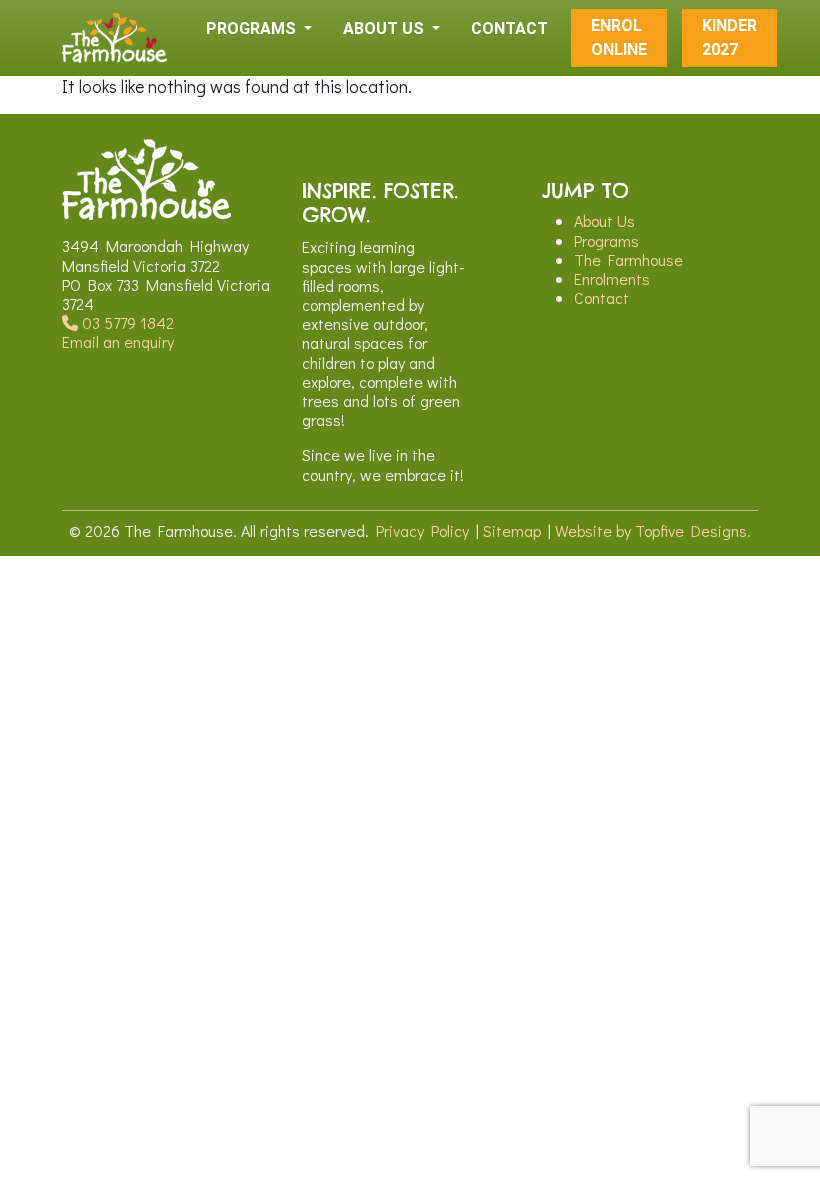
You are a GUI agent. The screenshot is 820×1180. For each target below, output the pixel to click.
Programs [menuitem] (253, 28)
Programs (606, 240)
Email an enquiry (118, 341)
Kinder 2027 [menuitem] (729, 37)
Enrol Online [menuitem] (619, 37)
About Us (604, 220)
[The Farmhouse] (114, 38)
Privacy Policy (422, 530)
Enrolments (612, 278)
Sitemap (512, 530)
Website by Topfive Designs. (653, 530)
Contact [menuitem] (509, 28)
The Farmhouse (628, 259)
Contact (601, 297)
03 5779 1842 (126, 322)
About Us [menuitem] (385, 28)
